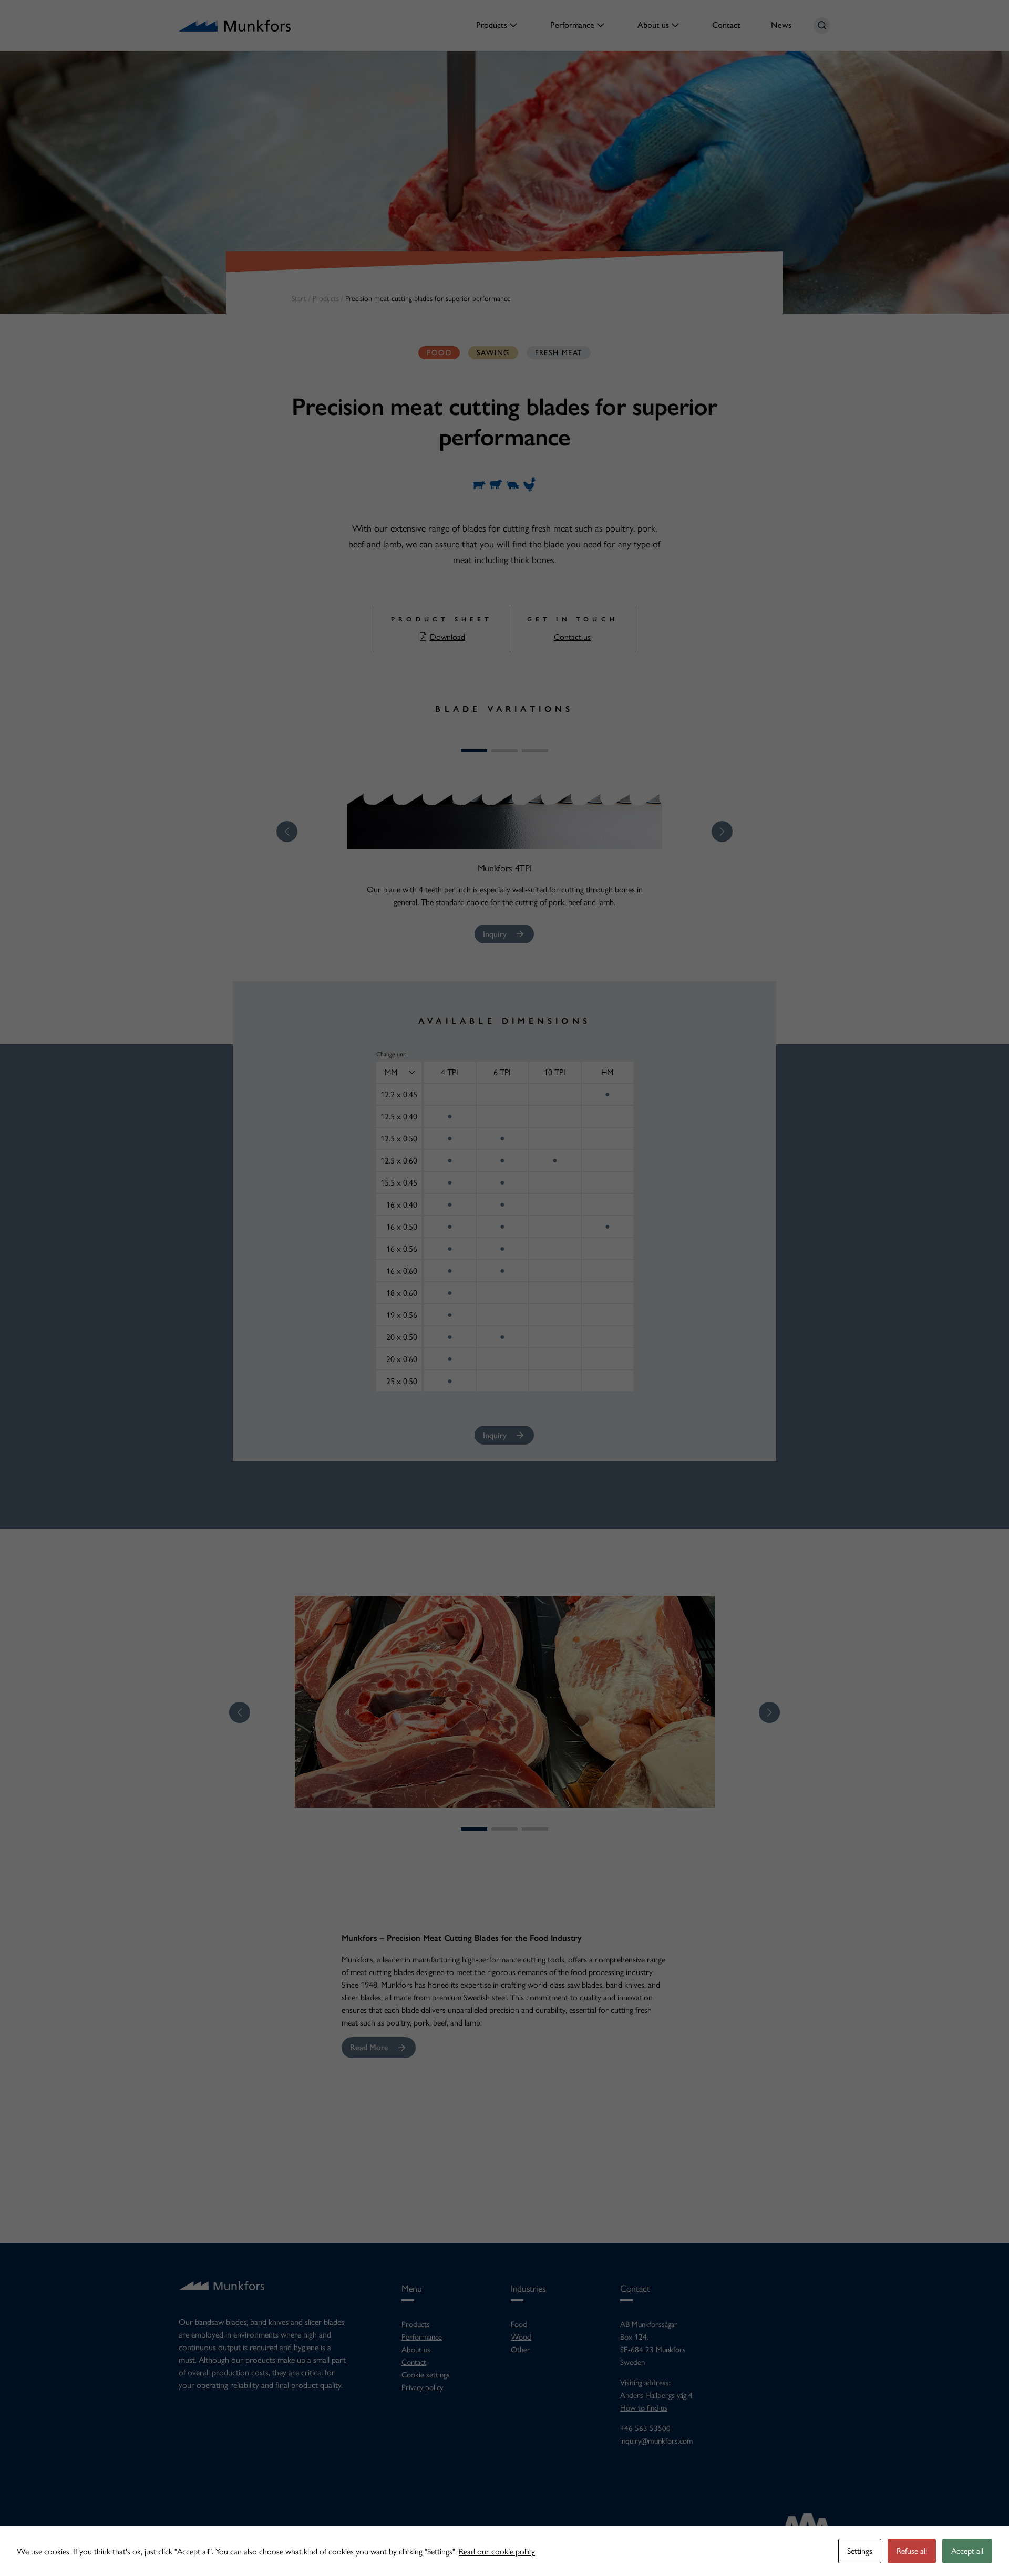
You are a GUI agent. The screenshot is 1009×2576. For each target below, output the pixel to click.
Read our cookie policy (497, 2551)
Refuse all (912, 2551)
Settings (860, 2551)
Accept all (967, 2551)
